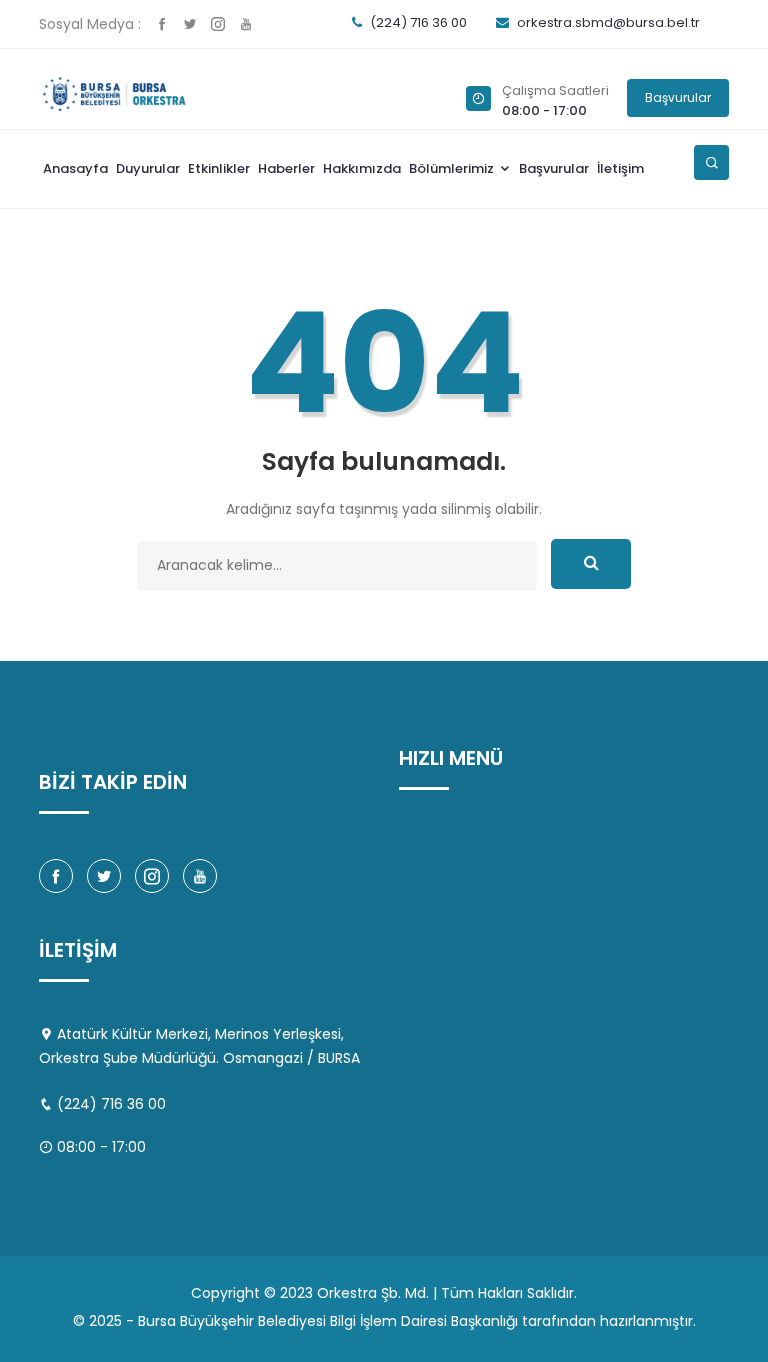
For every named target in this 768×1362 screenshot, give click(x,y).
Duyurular (148, 168)
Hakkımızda (362, 168)
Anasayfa (75, 168)
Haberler (286, 168)
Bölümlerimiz (453, 168)
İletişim (620, 168)
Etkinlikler (219, 168)
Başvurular (678, 97)
